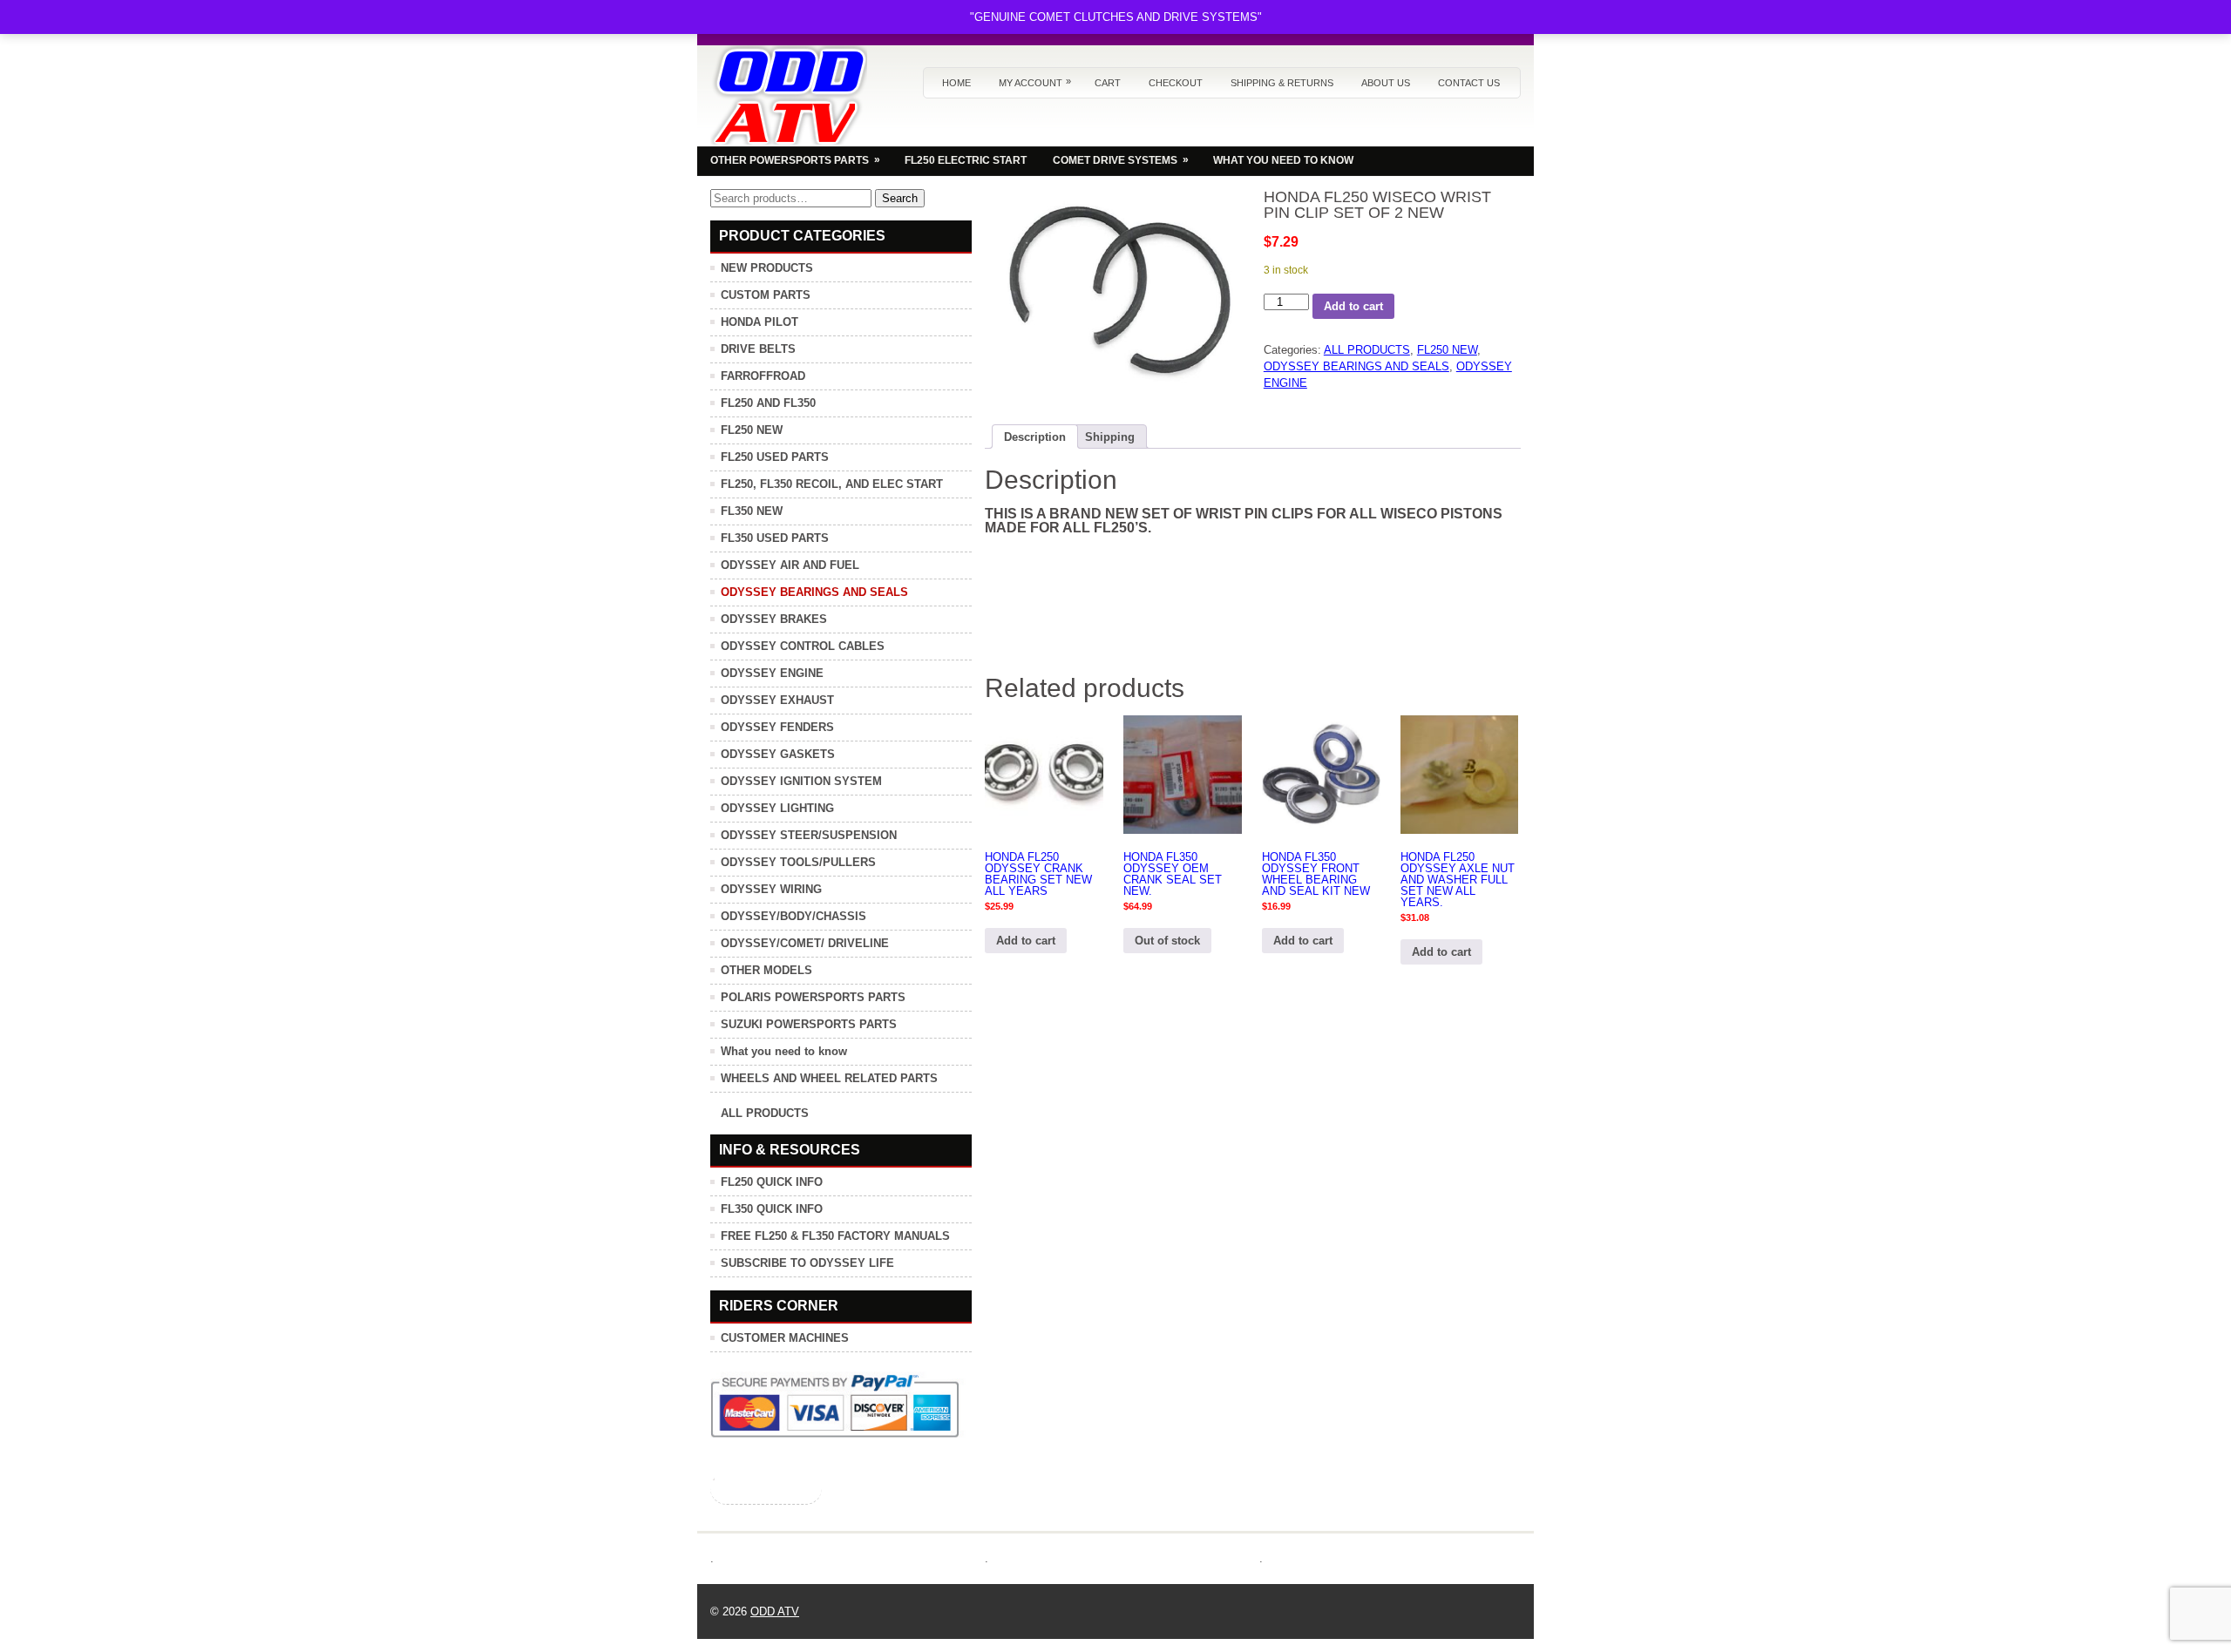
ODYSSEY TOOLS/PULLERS (798, 862)
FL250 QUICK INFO (772, 1182)
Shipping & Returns (1282, 83)
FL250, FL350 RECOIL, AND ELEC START (832, 484)
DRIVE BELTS (758, 349)
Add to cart (1353, 306)
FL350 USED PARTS (775, 538)
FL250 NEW (1447, 350)
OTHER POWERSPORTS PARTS (795, 160)
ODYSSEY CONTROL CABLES (803, 646)
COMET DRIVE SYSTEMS (1121, 160)
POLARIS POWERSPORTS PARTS (813, 997)
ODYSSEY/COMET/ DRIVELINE (805, 943)
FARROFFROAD (763, 376)
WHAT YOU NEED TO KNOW (1283, 160)
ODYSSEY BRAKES (774, 619)
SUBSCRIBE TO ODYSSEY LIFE (807, 1263)
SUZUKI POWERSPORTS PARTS (809, 1024)
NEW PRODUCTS (767, 268)
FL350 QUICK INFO (772, 1209)
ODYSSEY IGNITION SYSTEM (801, 781)
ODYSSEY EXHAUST (777, 700)
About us (1386, 83)
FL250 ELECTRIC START (966, 160)
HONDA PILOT (759, 322)
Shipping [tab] (1110, 437)
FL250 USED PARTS (775, 457)
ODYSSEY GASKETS (778, 754)
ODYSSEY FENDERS (777, 727)
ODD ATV (775, 1611)
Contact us (1469, 83)
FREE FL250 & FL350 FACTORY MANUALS (835, 1236)
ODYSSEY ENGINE (772, 673)
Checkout (1176, 83)
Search (900, 198)
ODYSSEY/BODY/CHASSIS (793, 916)
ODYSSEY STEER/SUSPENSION (809, 835)
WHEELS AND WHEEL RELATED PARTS (829, 1078)
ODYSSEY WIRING (771, 889)
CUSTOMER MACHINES (785, 1338)
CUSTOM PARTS (766, 295)
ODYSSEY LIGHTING (777, 808)
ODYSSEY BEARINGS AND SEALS (1356, 366)
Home (956, 83)
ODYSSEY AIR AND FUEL (790, 565)
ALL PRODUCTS (1367, 350)
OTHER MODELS (766, 970)
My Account (1035, 82)
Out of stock (1167, 941)
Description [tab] (1035, 437)
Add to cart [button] (1026, 941)
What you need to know (784, 1051)
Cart (1108, 83)
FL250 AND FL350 (768, 403)
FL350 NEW (752, 511)
